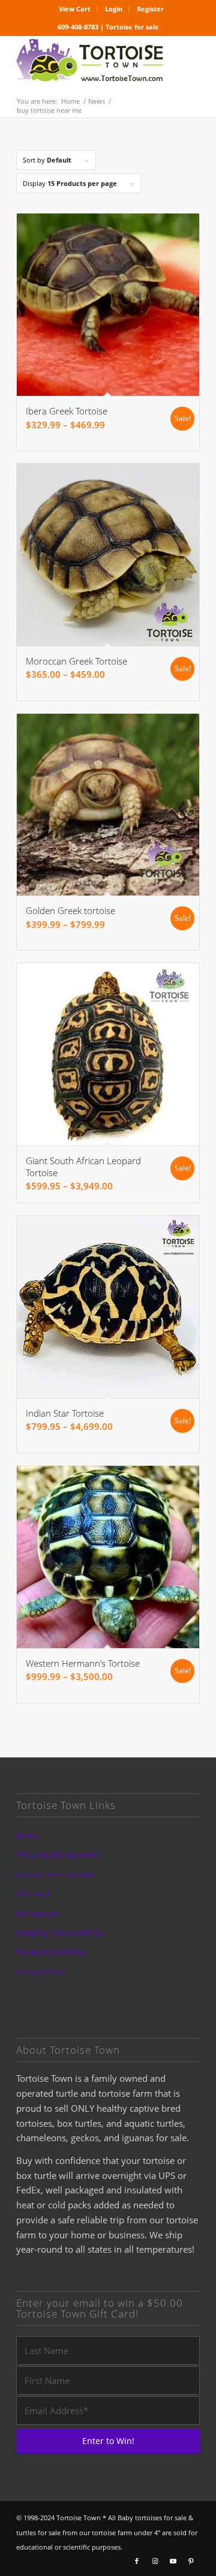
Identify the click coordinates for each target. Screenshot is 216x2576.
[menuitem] (75, 9)
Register (150, 9)
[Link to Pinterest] (191, 2561)
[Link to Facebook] (137, 2561)
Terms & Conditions (51, 1952)
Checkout (33, 1893)
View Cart (75, 9)
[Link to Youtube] (173, 2561)
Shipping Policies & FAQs (60, 1932)
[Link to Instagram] (155, 2561)
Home (27, 1835)
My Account (37, 1913)
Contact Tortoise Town (56, 1874)
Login (114, 9)
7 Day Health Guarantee (59, 1854)
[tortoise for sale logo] (90, 61)
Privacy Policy (40, 1971)
